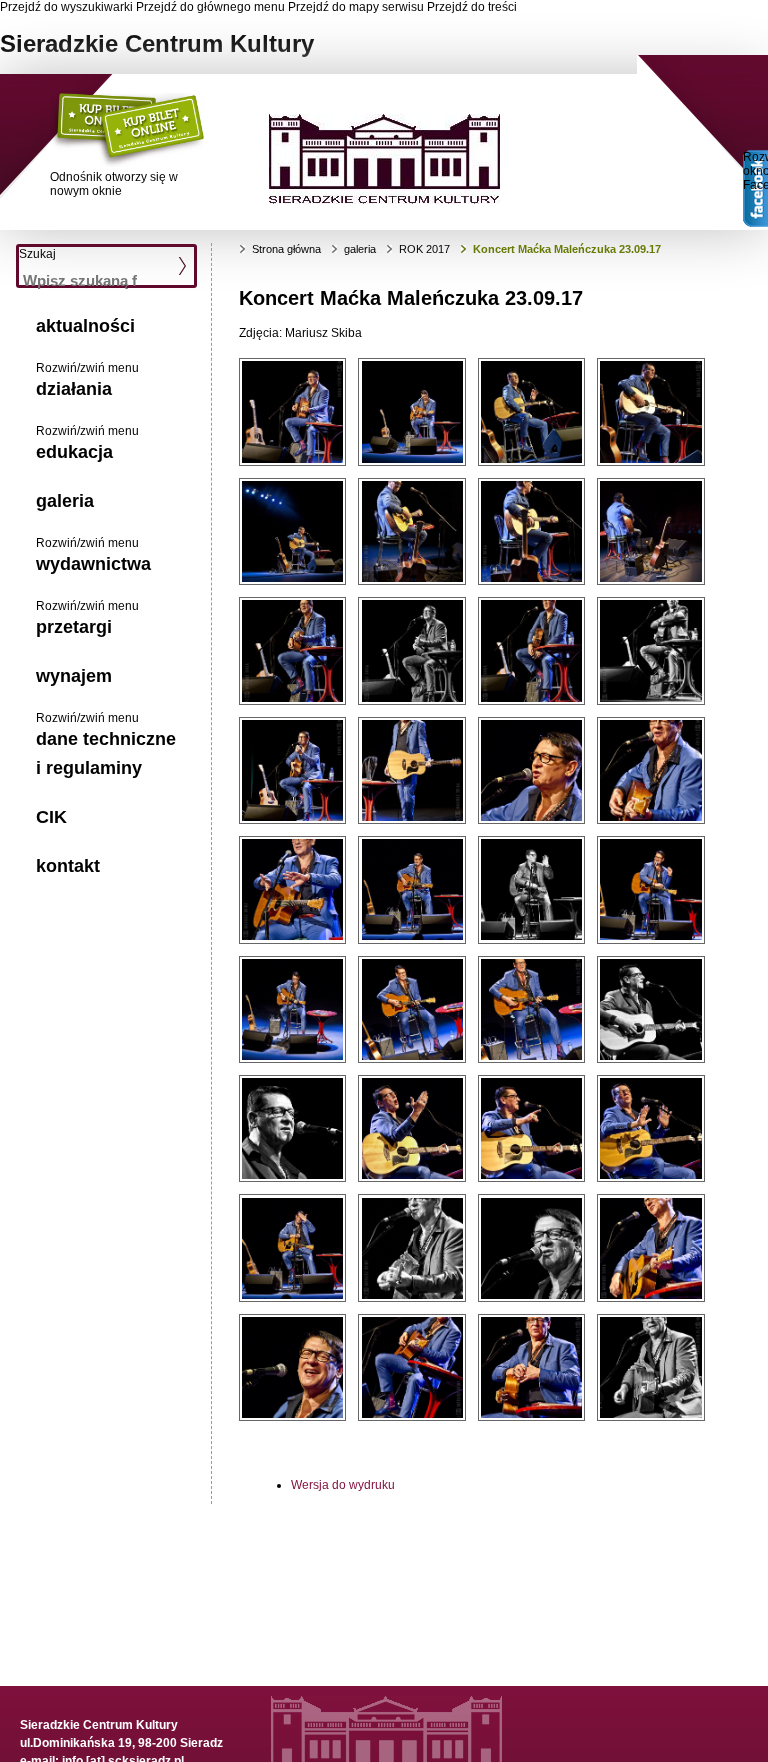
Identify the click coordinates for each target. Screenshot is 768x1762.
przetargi (74, 627)
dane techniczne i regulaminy (106, 753)
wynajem (74, 676)
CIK (51, 817)
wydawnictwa (93, 564)
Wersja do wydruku (343, 1485)
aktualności (85, 326)
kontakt (68, 866)
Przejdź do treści (472, 7)
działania (74, 389)
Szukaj (37, 254)
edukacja (74, 452)
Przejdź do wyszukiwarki (66, 7)
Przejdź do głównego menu (210, 7)
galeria (65, 501)
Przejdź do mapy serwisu (356, 7)
